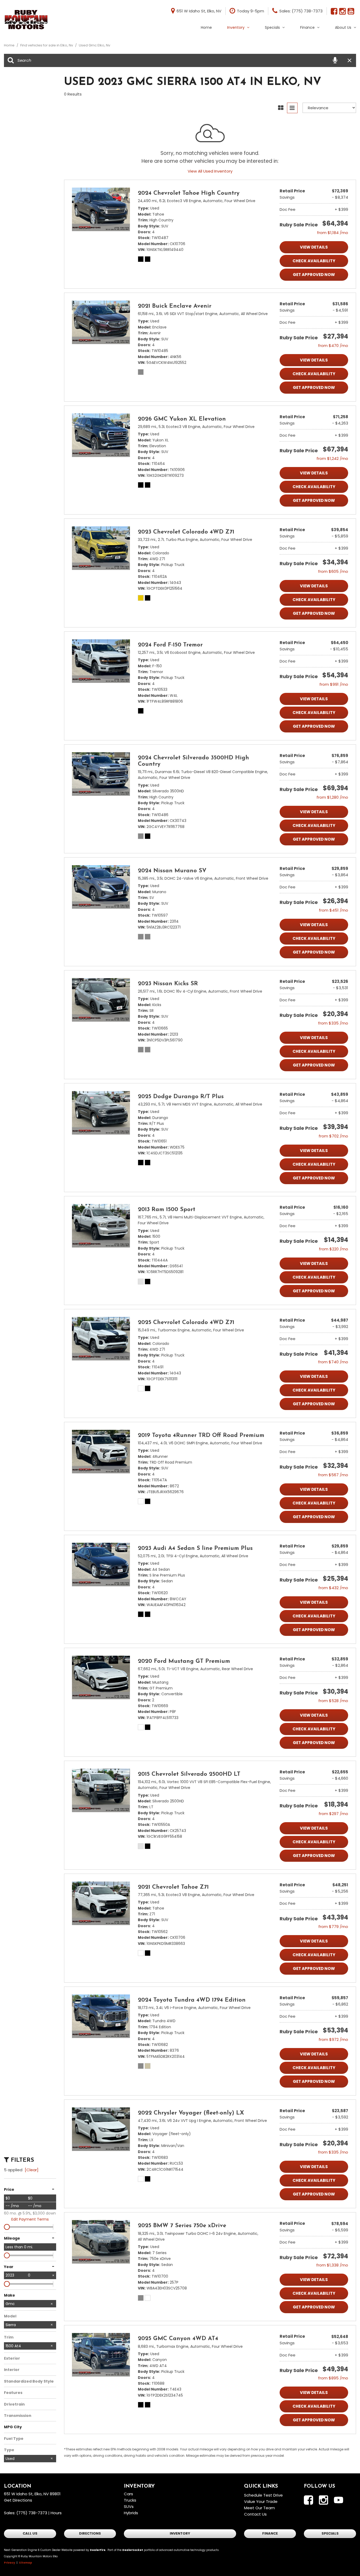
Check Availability (314, 261)
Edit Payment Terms (30, 2219)
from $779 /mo (333, 1927)
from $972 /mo (333, 2039)
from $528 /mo (333, 1701)
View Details (314, 247)
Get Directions (18, 2500)
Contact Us (255, 2514)
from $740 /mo (333, 1362)
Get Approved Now (314, 275)
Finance (307, 27)
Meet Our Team (259, 2508)
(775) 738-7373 (32, 2513)
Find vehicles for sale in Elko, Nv (47, 45)
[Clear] (32, 2170)
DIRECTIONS (90, 2533)
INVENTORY (180, 2533)
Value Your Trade (261, 2501)
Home (206, 27)
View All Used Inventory (210, 171)
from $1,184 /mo (333, 233)
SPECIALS (330, 2533)
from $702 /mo (333, 1136)
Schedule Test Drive (263, 2495)
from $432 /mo (333, 1588)
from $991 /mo (334, 684)
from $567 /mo (333, 1475)
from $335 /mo (333, 1023)
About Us (343, 27)
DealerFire (98, 2550)
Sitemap (26, 2563)
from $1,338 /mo (332, 2265)
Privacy (9, 2563)
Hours (56, 2513)
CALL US (30, 2533)
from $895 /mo (333, 2378)
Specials (272, 27)
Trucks (130, 2500)
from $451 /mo (334, 910)
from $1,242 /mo (332, 458)
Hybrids (131, 2513)
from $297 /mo (333, 1814)
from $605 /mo (333, 571)
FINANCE (270, 2533)
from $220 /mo (334, 1249)
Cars (128, 2494)
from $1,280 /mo (332, 797)
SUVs (129, 2506)
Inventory (236, 27)
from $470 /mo (333, 346)
